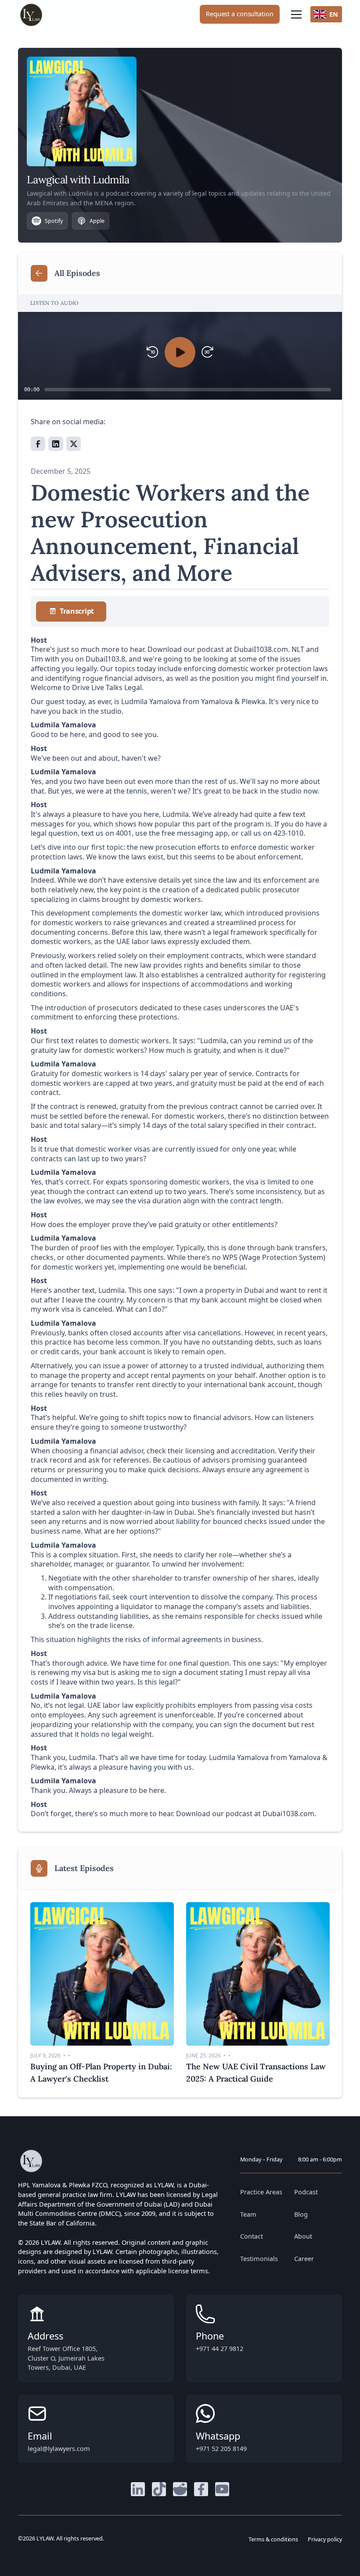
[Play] (180, 352)
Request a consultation (239, 14)
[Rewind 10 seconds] (153, 352)
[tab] (71, 612)
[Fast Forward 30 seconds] (207, 352)
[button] (295, 14)
